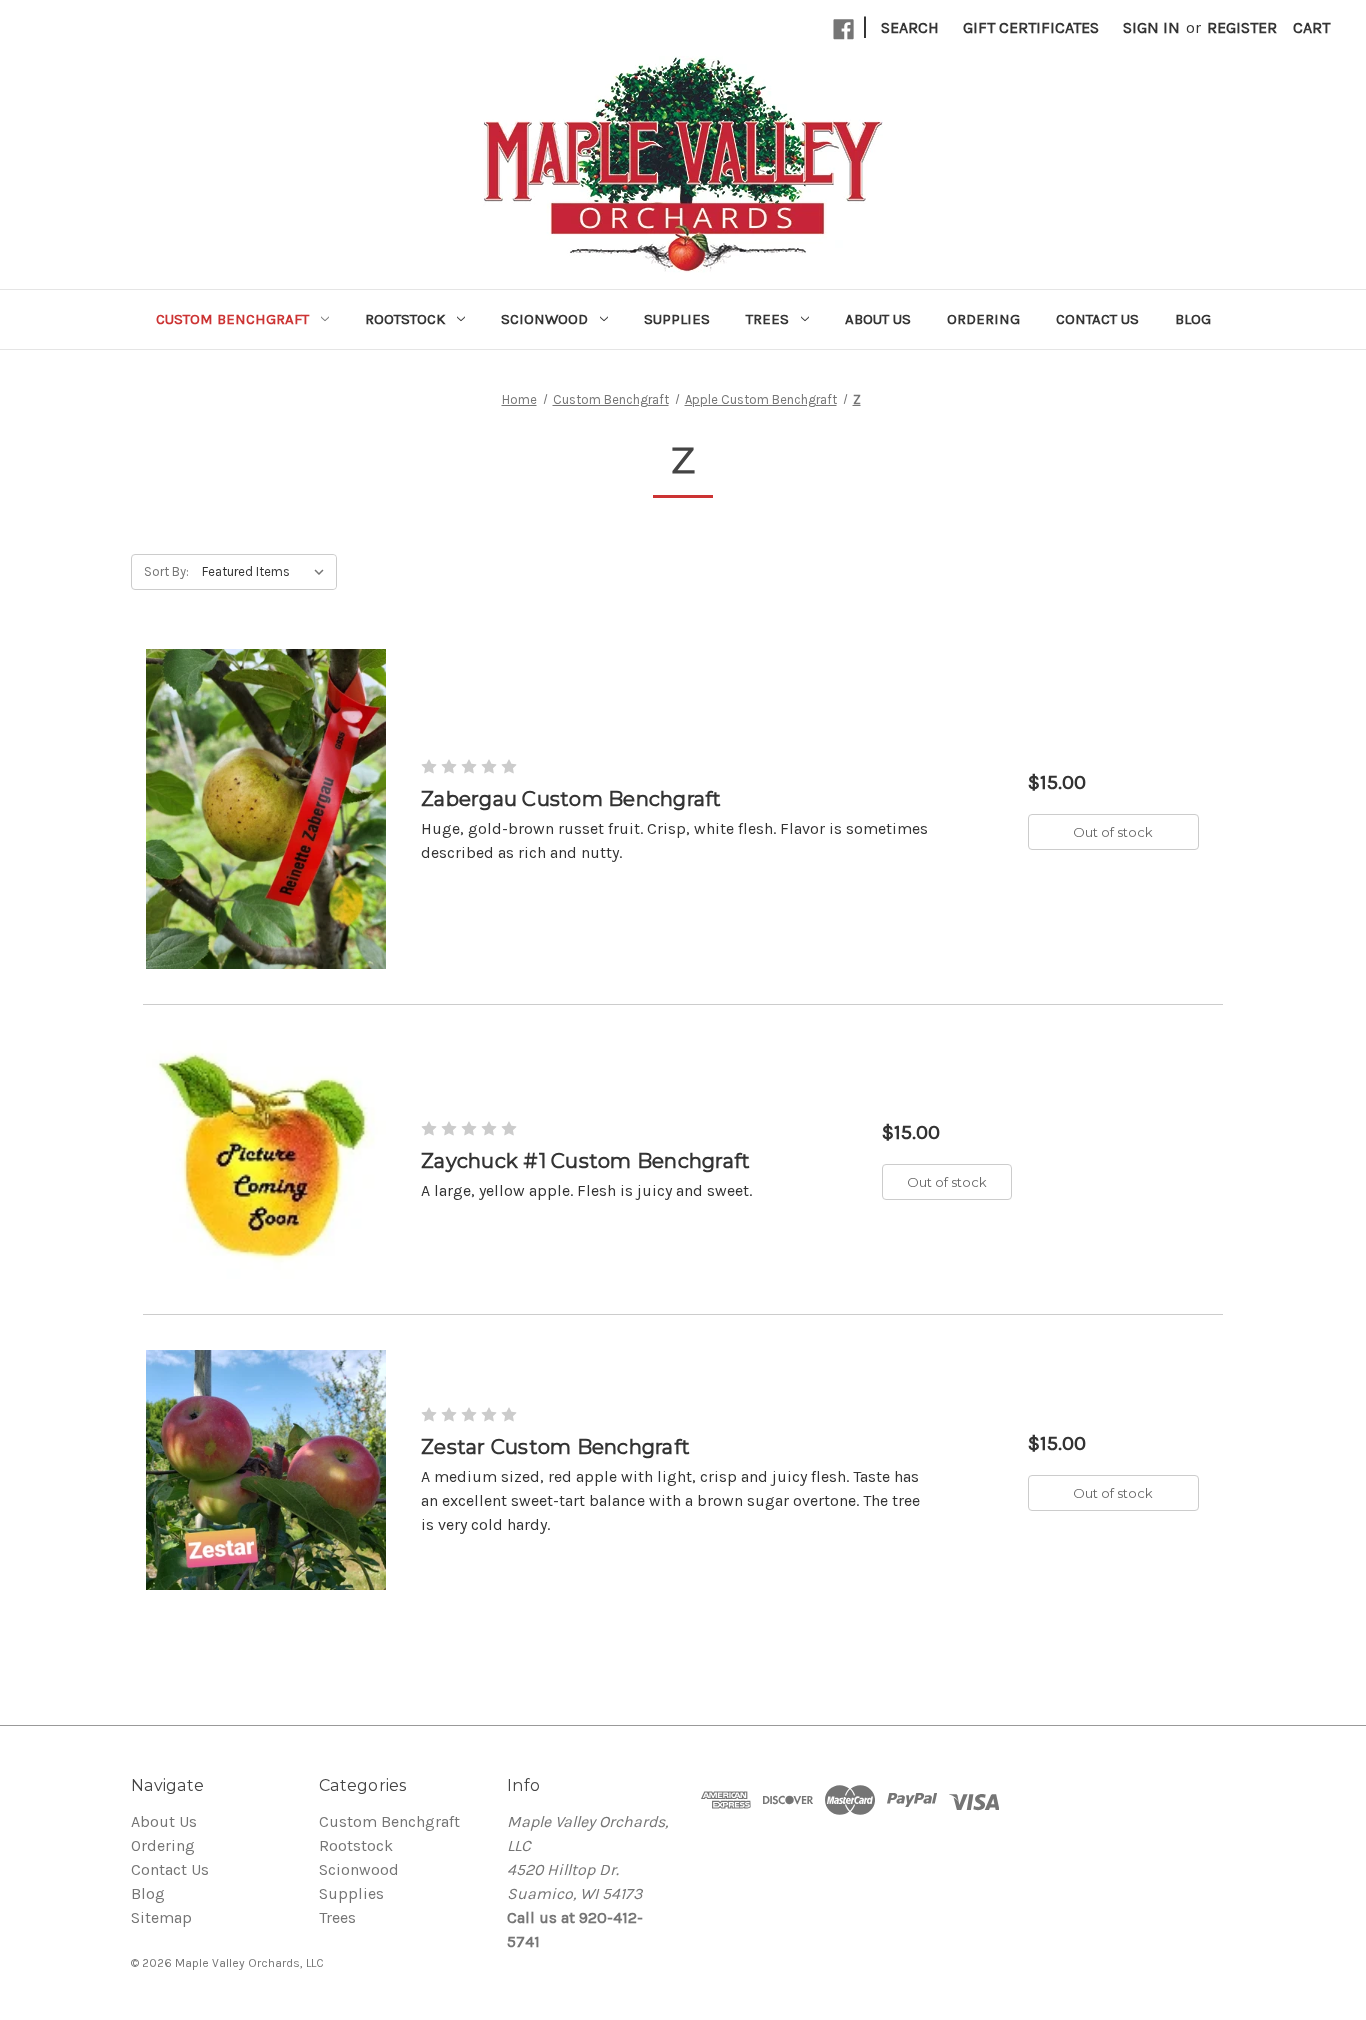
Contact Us (1097, 319)
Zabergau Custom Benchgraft (571, 799)
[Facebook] (843, 29)
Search (910, 27)
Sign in (1151, 27)
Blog (1193, 319)
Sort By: (166, 571)
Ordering (983, 319)
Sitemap (161, 1917)
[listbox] (267, 572)
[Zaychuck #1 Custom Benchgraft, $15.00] (266, 1159)
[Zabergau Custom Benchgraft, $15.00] (266, 809)
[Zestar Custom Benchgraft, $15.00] (266, 1470)
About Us (878, 319)
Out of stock (1113, 832)
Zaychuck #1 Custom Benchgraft (585, 1161)
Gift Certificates (1031, 27)
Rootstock (405, 319)
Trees (767, 319)
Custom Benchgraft (232, 319)
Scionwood (544, 319)
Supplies (677, 319)
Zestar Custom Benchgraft (555, 1447)
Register (1242, 27)
